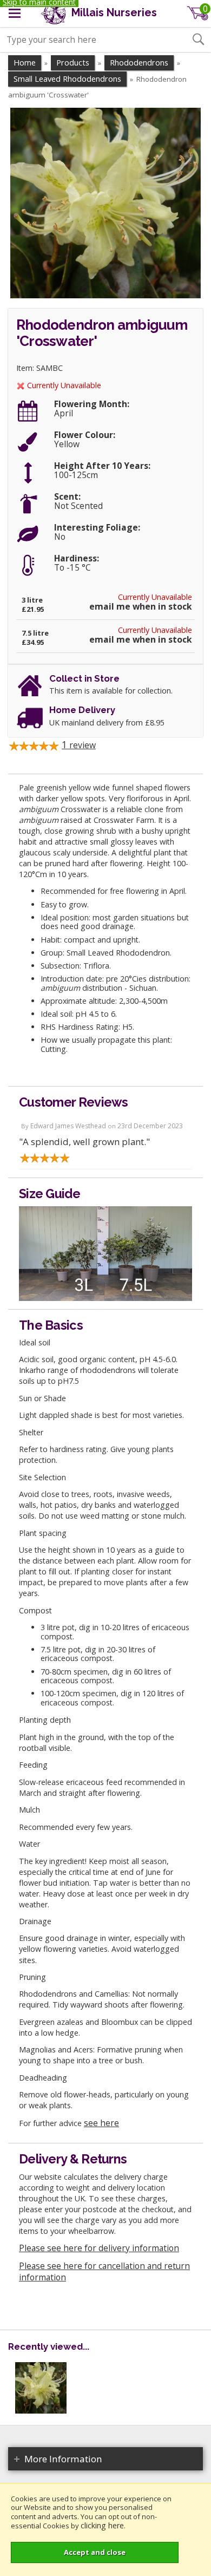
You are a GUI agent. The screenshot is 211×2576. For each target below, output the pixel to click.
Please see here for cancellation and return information (104, 2271)
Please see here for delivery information (99, 2248)
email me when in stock (141, 607)
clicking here (102, 2525)
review (79, 745)
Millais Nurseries (113, 13)
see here (101, 2123)
